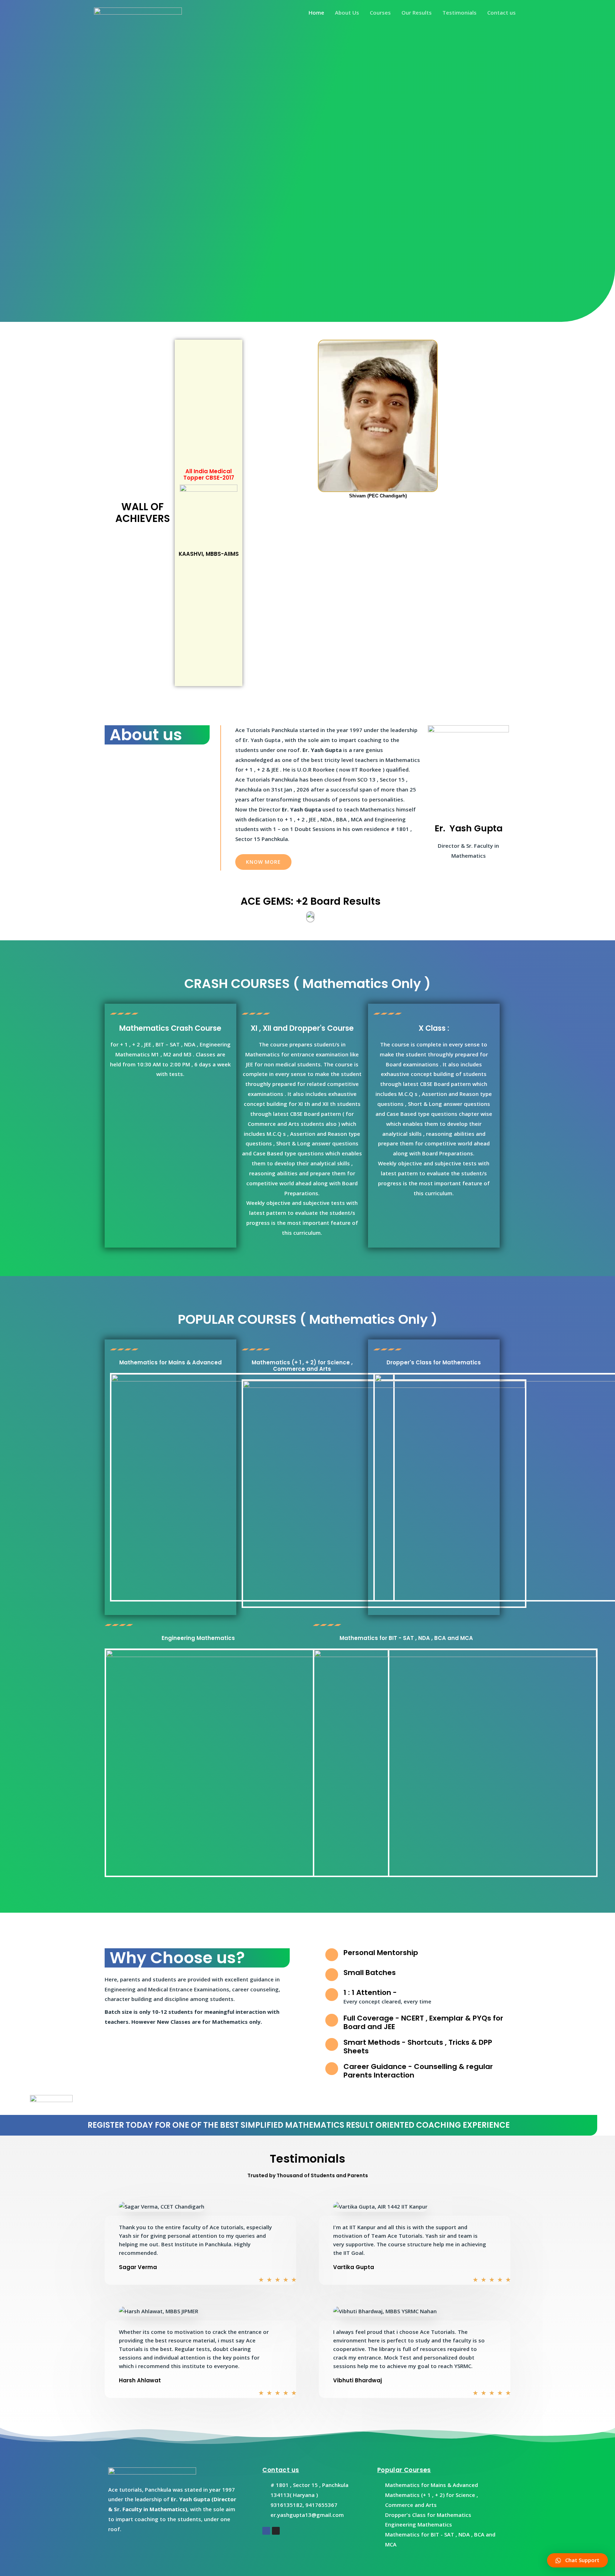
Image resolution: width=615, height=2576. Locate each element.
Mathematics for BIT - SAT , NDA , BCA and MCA (406, 1638)
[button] (263, 862)
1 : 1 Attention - (370, 1992)
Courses (380, 12)
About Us (347, 12)
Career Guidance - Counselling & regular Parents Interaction (418, 2071)
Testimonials (459, 12)
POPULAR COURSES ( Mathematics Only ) (308, 1319)
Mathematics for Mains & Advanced (170, 1362)
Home (316, 12)
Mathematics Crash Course (170, 1028)
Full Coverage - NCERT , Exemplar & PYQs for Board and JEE (423, 2022)
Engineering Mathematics (198, 1638)
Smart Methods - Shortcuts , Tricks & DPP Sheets (418, 2047)
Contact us (501, 12)
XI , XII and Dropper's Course (302, 1028)
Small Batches (370, 1973)
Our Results (417, 12)
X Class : (434, 1028)
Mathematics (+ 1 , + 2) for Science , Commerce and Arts (302, 1366)
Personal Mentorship (381, 1953)
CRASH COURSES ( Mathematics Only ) (307, 984)
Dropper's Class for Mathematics (434, 1362)
